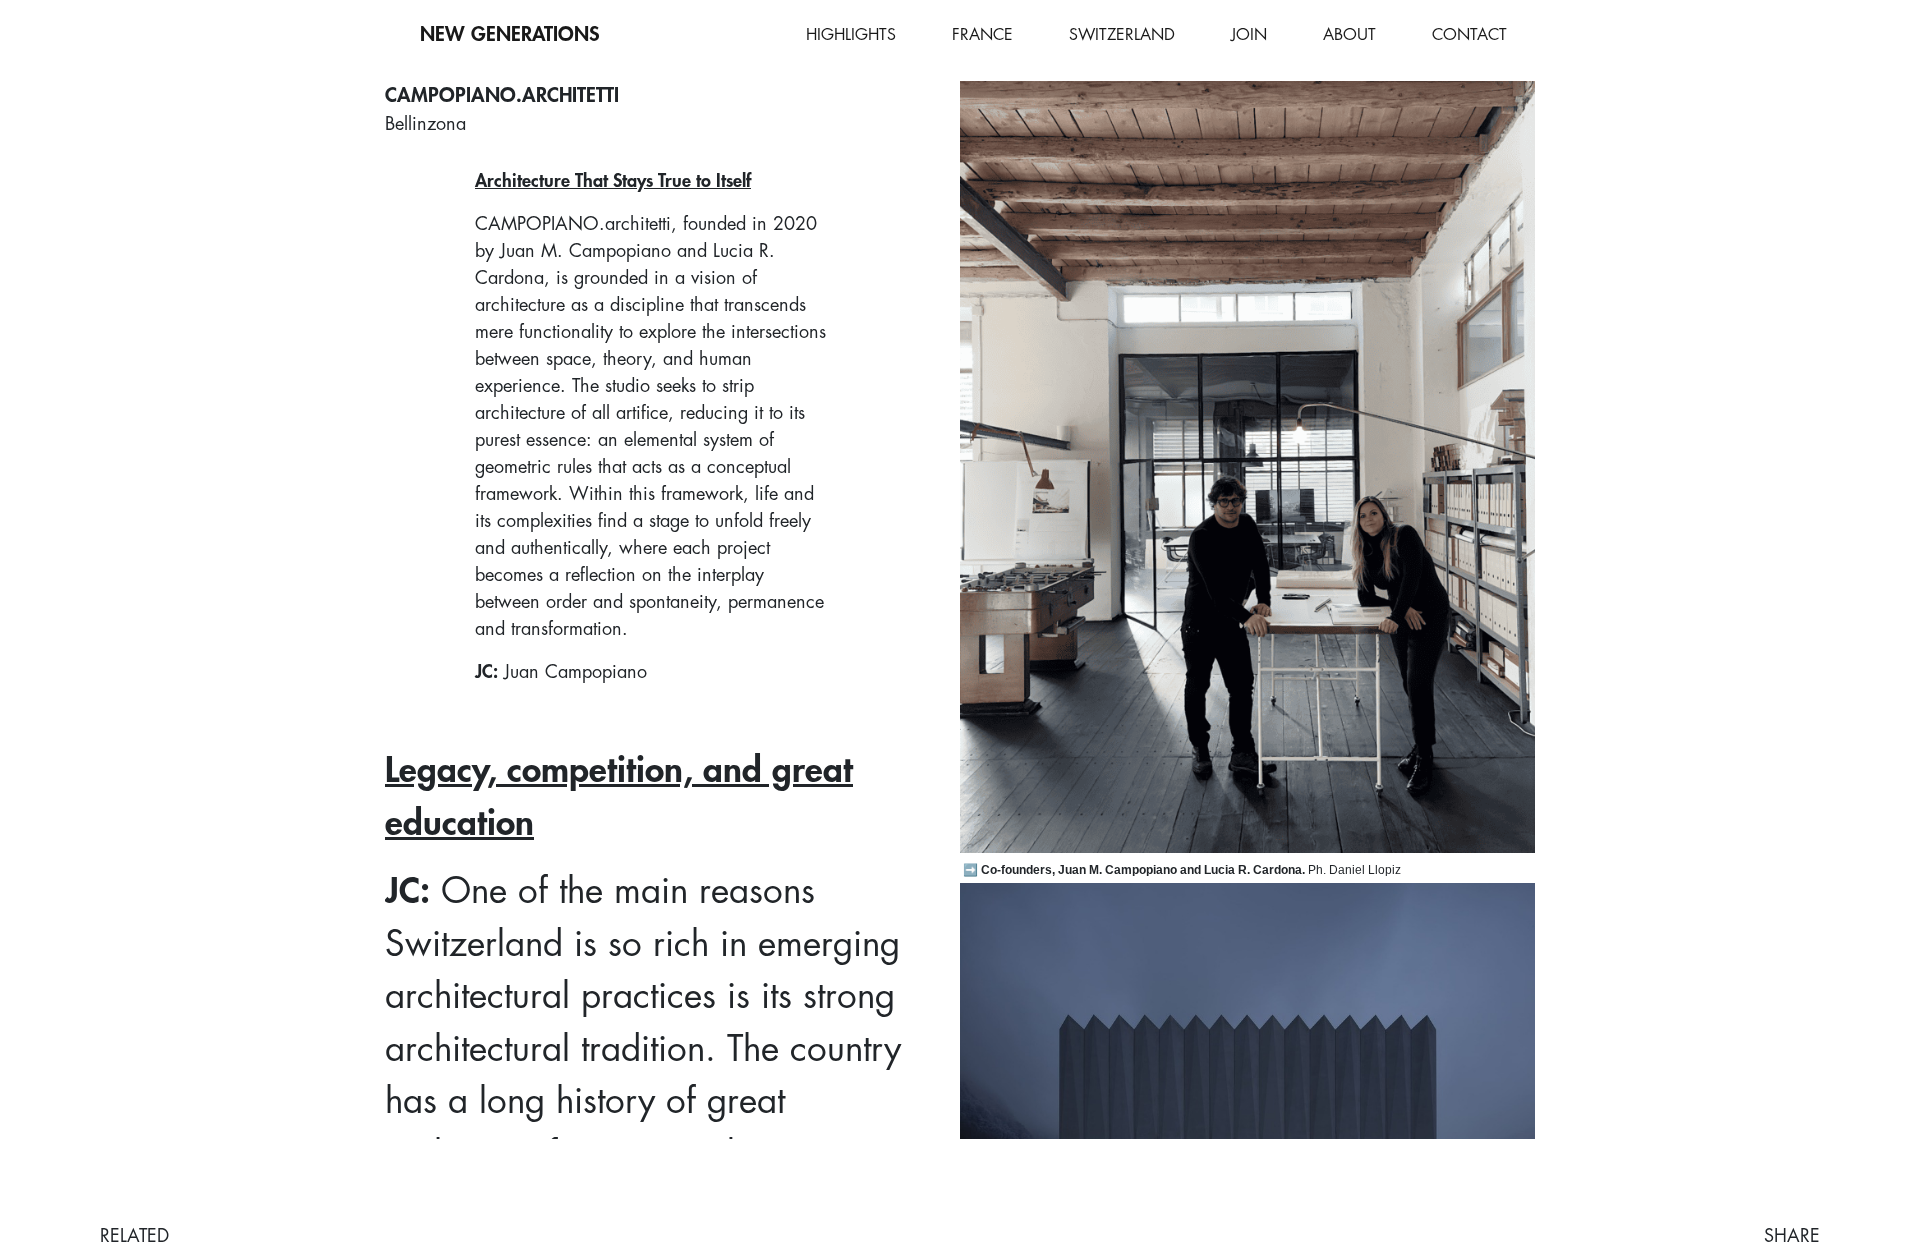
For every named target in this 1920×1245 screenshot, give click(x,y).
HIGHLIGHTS (851, 35)
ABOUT (1349, 35)
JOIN (1249, 35)
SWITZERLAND (1122, 35)
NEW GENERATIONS (510, 34)
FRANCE (982, 35)
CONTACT (1469, 35)
